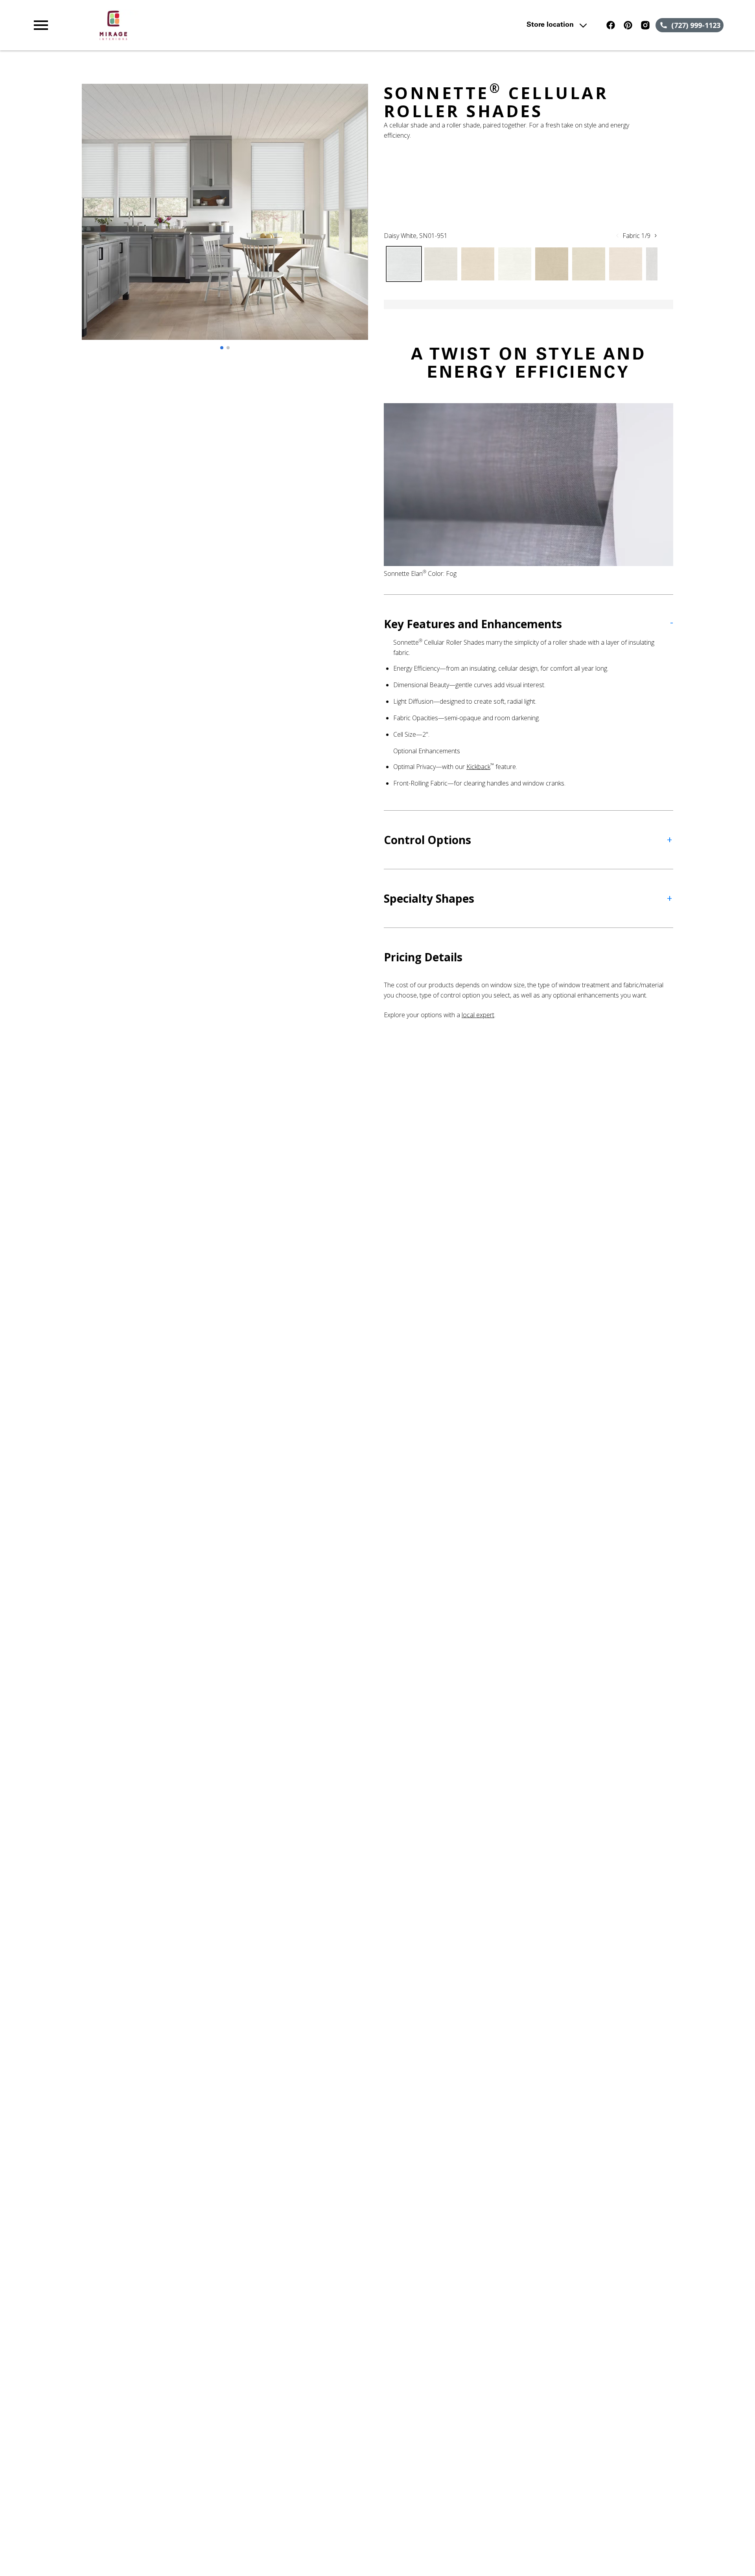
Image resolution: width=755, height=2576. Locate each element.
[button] (41, 25)
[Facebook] (611, 25)
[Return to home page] (194, 25)
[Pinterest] (628, 25)
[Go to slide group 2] (228, 348)
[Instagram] (645, 25)
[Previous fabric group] (617, 236)
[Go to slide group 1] (222, 348)
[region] (225, 220)
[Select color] (404, 264)
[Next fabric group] (656, 236)
